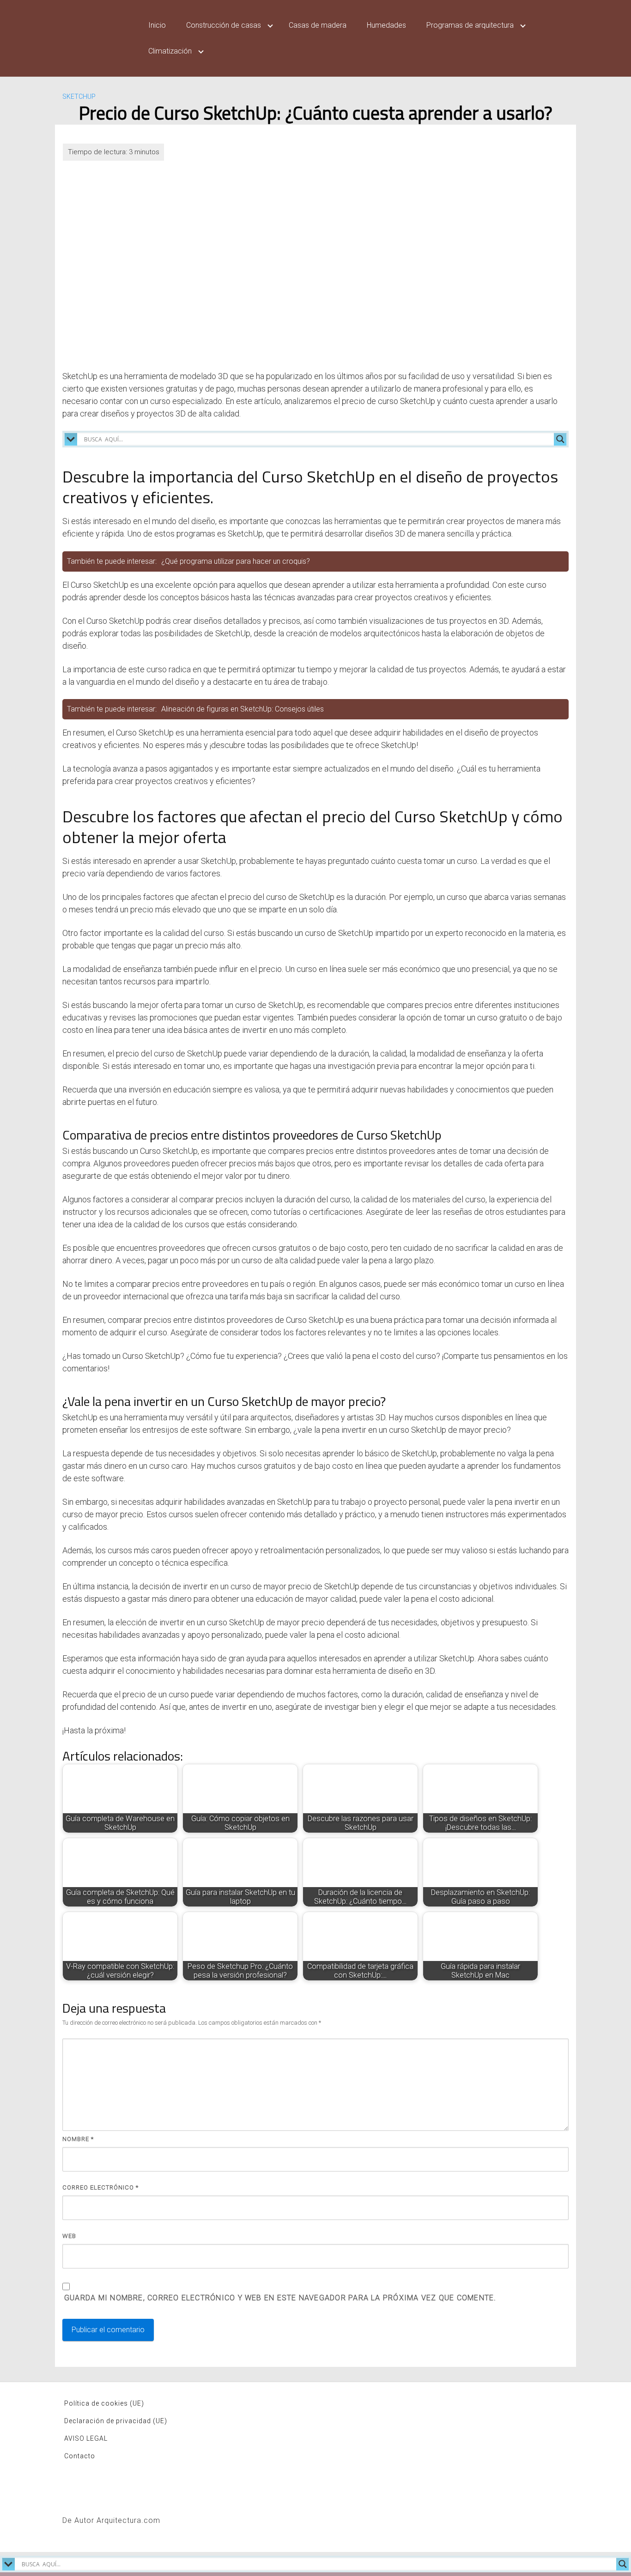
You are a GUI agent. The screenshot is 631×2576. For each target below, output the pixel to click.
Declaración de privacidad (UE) (116, 2421)
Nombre (78, 2139)
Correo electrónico (100, 2187)
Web (69, 2236)
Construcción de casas (224, 25)
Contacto (80, 2456)
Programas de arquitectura (470, 25)
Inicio (157, 25)
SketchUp (79, 97)
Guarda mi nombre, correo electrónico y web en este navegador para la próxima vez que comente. (280, 2298)
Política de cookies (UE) (104, 2403)
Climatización (170, 51)
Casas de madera (318, 25)
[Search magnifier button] (560, 439)
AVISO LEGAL (86, 2438)
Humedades (386, 25)
